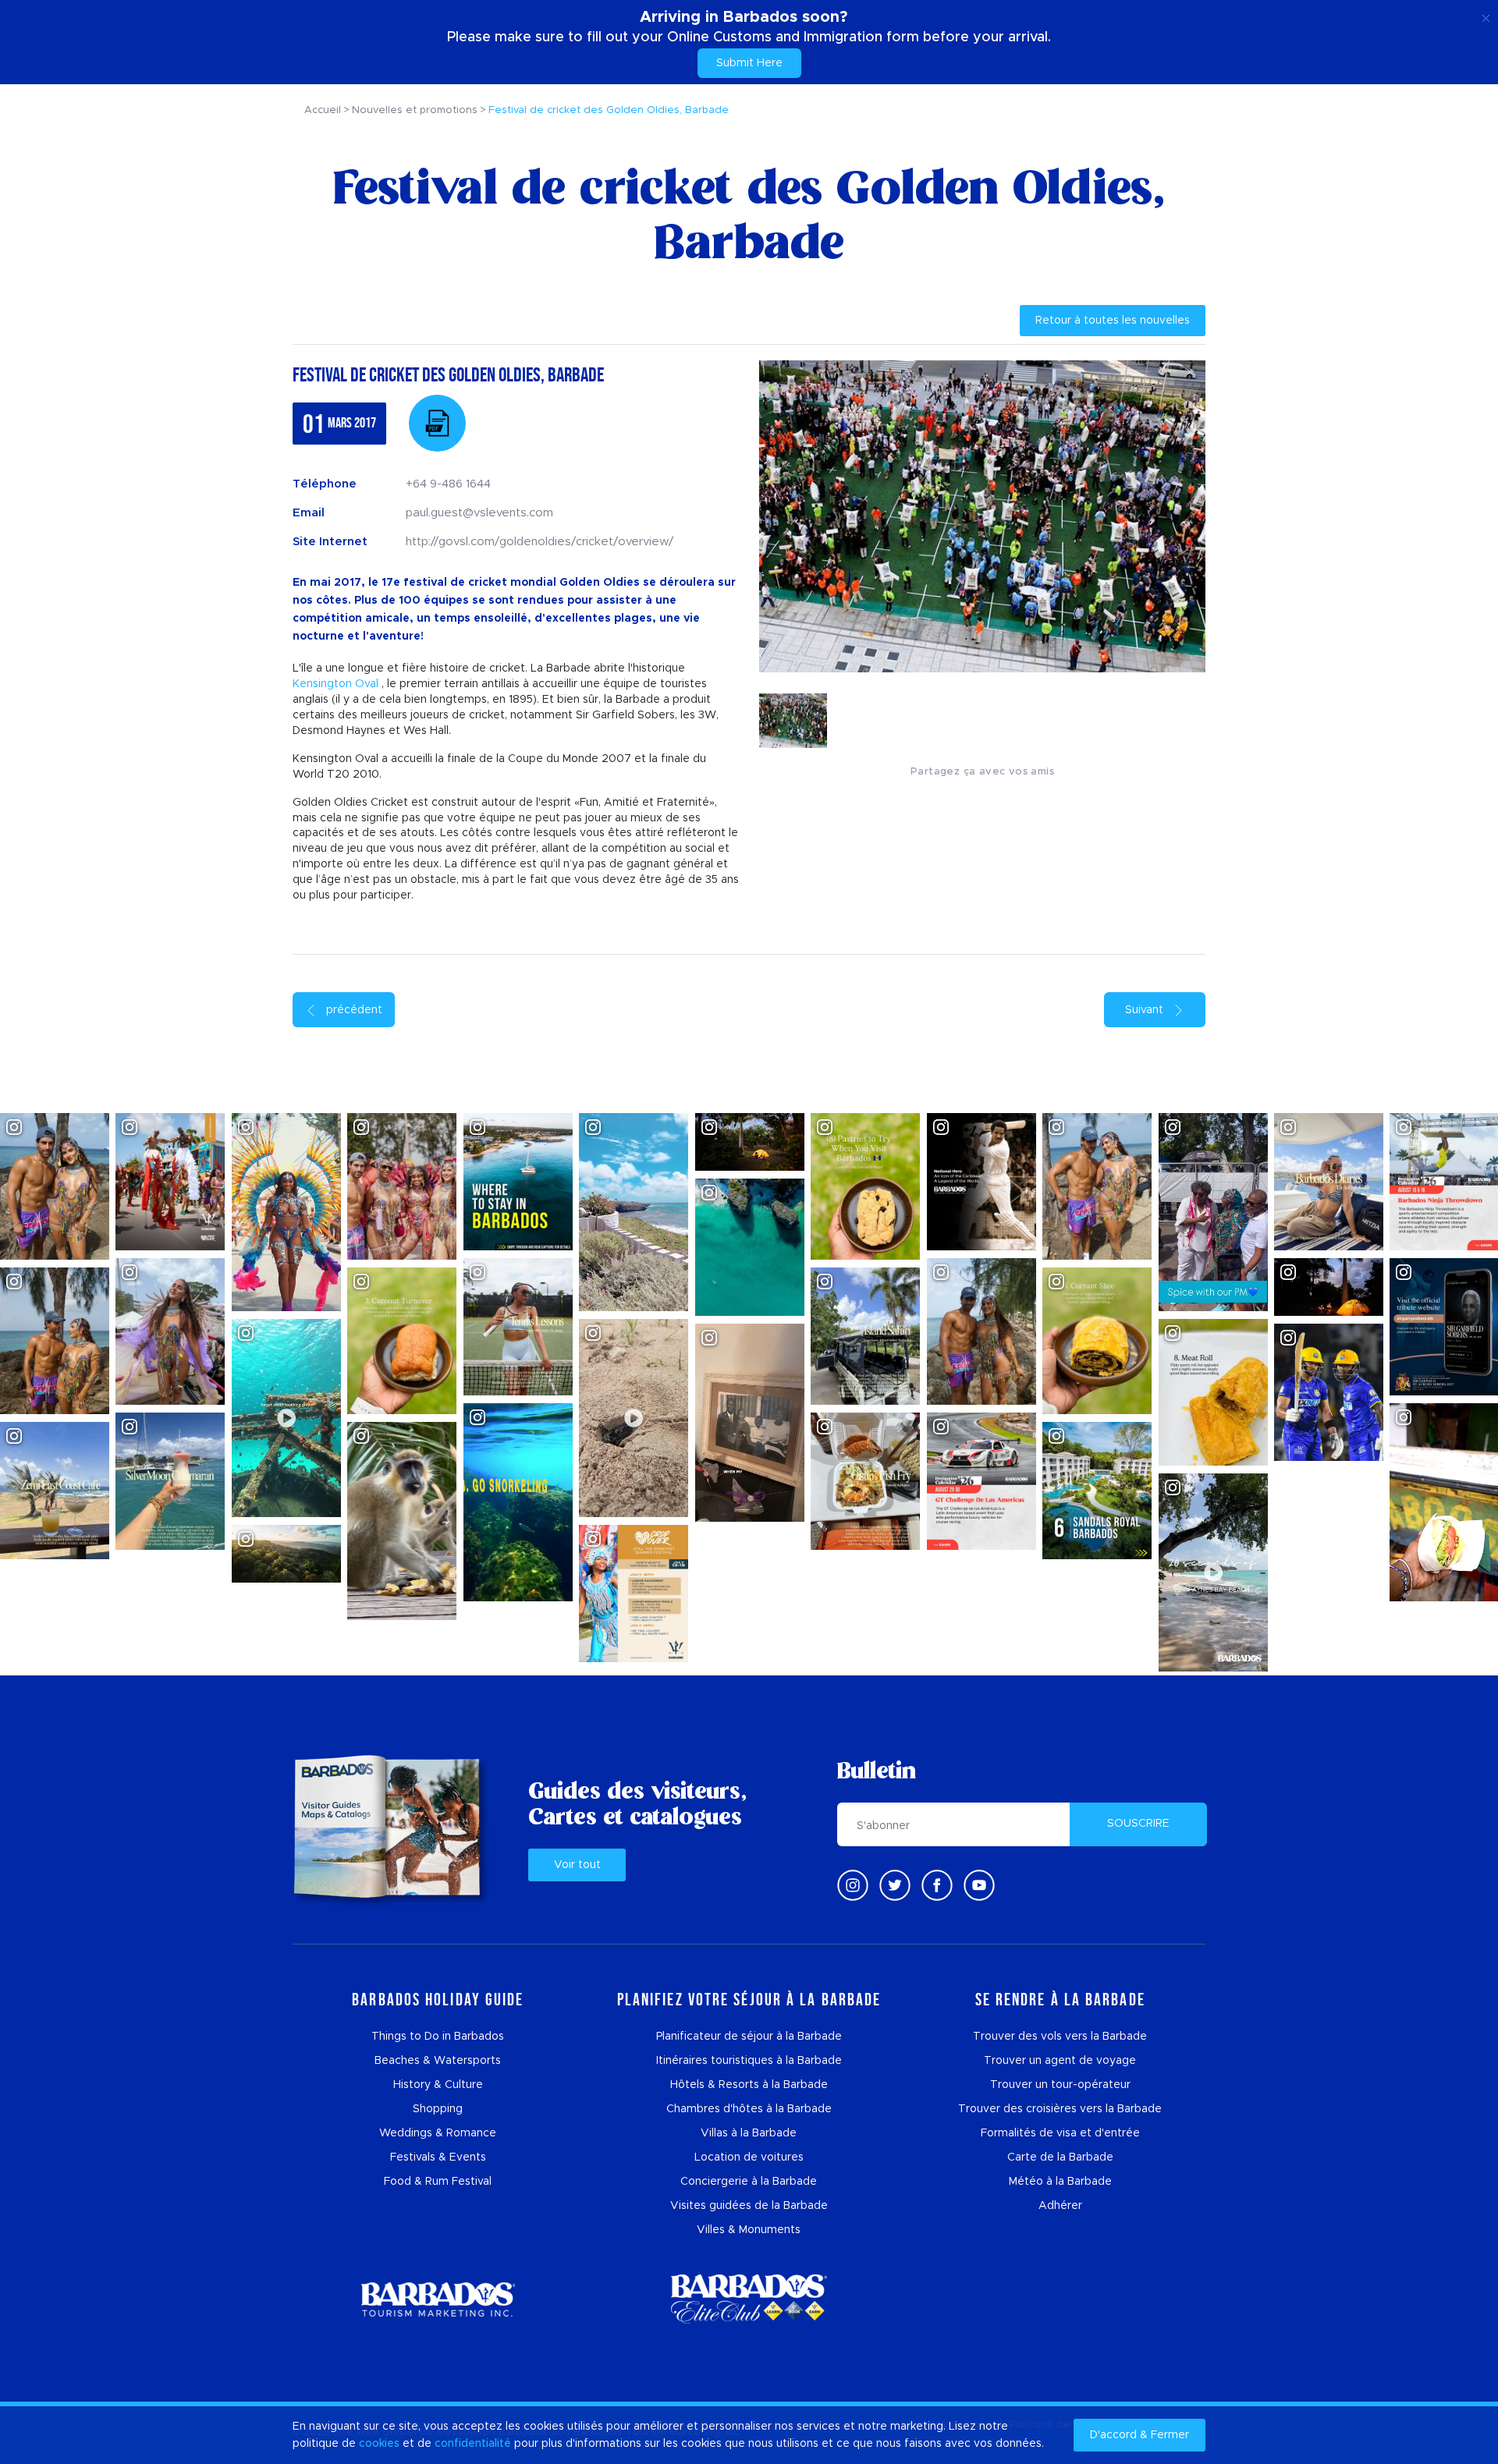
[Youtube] (979, 1885)
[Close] (1486, 16)
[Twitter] (895, 1885)
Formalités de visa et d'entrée (1060, 2133)
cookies (379, 2444)
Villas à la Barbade (749, 2133)
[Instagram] (853, 1885)
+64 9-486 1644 (448, 484)
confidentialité (473, 2444)
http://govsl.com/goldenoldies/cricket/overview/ (540, 542)
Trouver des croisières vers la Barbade (1060, 2109)
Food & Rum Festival (438, 2182)
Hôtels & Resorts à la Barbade (749, 2085)
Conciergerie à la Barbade (749, 2182)
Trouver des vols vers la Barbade (1060, 2037)
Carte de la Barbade (1060, 2157)
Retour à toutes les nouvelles (1113, 321)
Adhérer (1060, 2206)
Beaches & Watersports (438, 2061)
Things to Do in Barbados (438, 2037)
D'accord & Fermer (1139, 2435)
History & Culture (438, 2085)
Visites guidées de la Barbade (749, 2206)
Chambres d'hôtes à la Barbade (749, 2109)
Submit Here (749, 63)
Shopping (438, 2109)
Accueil (323, 110)
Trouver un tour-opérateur (1060, 2085)
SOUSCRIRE (1138, 1824)
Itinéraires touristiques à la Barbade (749, 2061)
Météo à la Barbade (1060, 2182)
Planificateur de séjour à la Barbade (749, 2037)
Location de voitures (749, 2157)
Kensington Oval (335, 684)
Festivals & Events (438, 2157)
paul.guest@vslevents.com (479, 513)
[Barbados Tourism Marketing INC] (438, 2299)
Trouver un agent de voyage (1060, 2061)
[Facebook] (937, 1885)
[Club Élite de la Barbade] (749, 2299)
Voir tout (577, 1865)
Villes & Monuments (749, 2230)
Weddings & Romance (438, 2133)
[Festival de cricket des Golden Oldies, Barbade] (437, 423)
